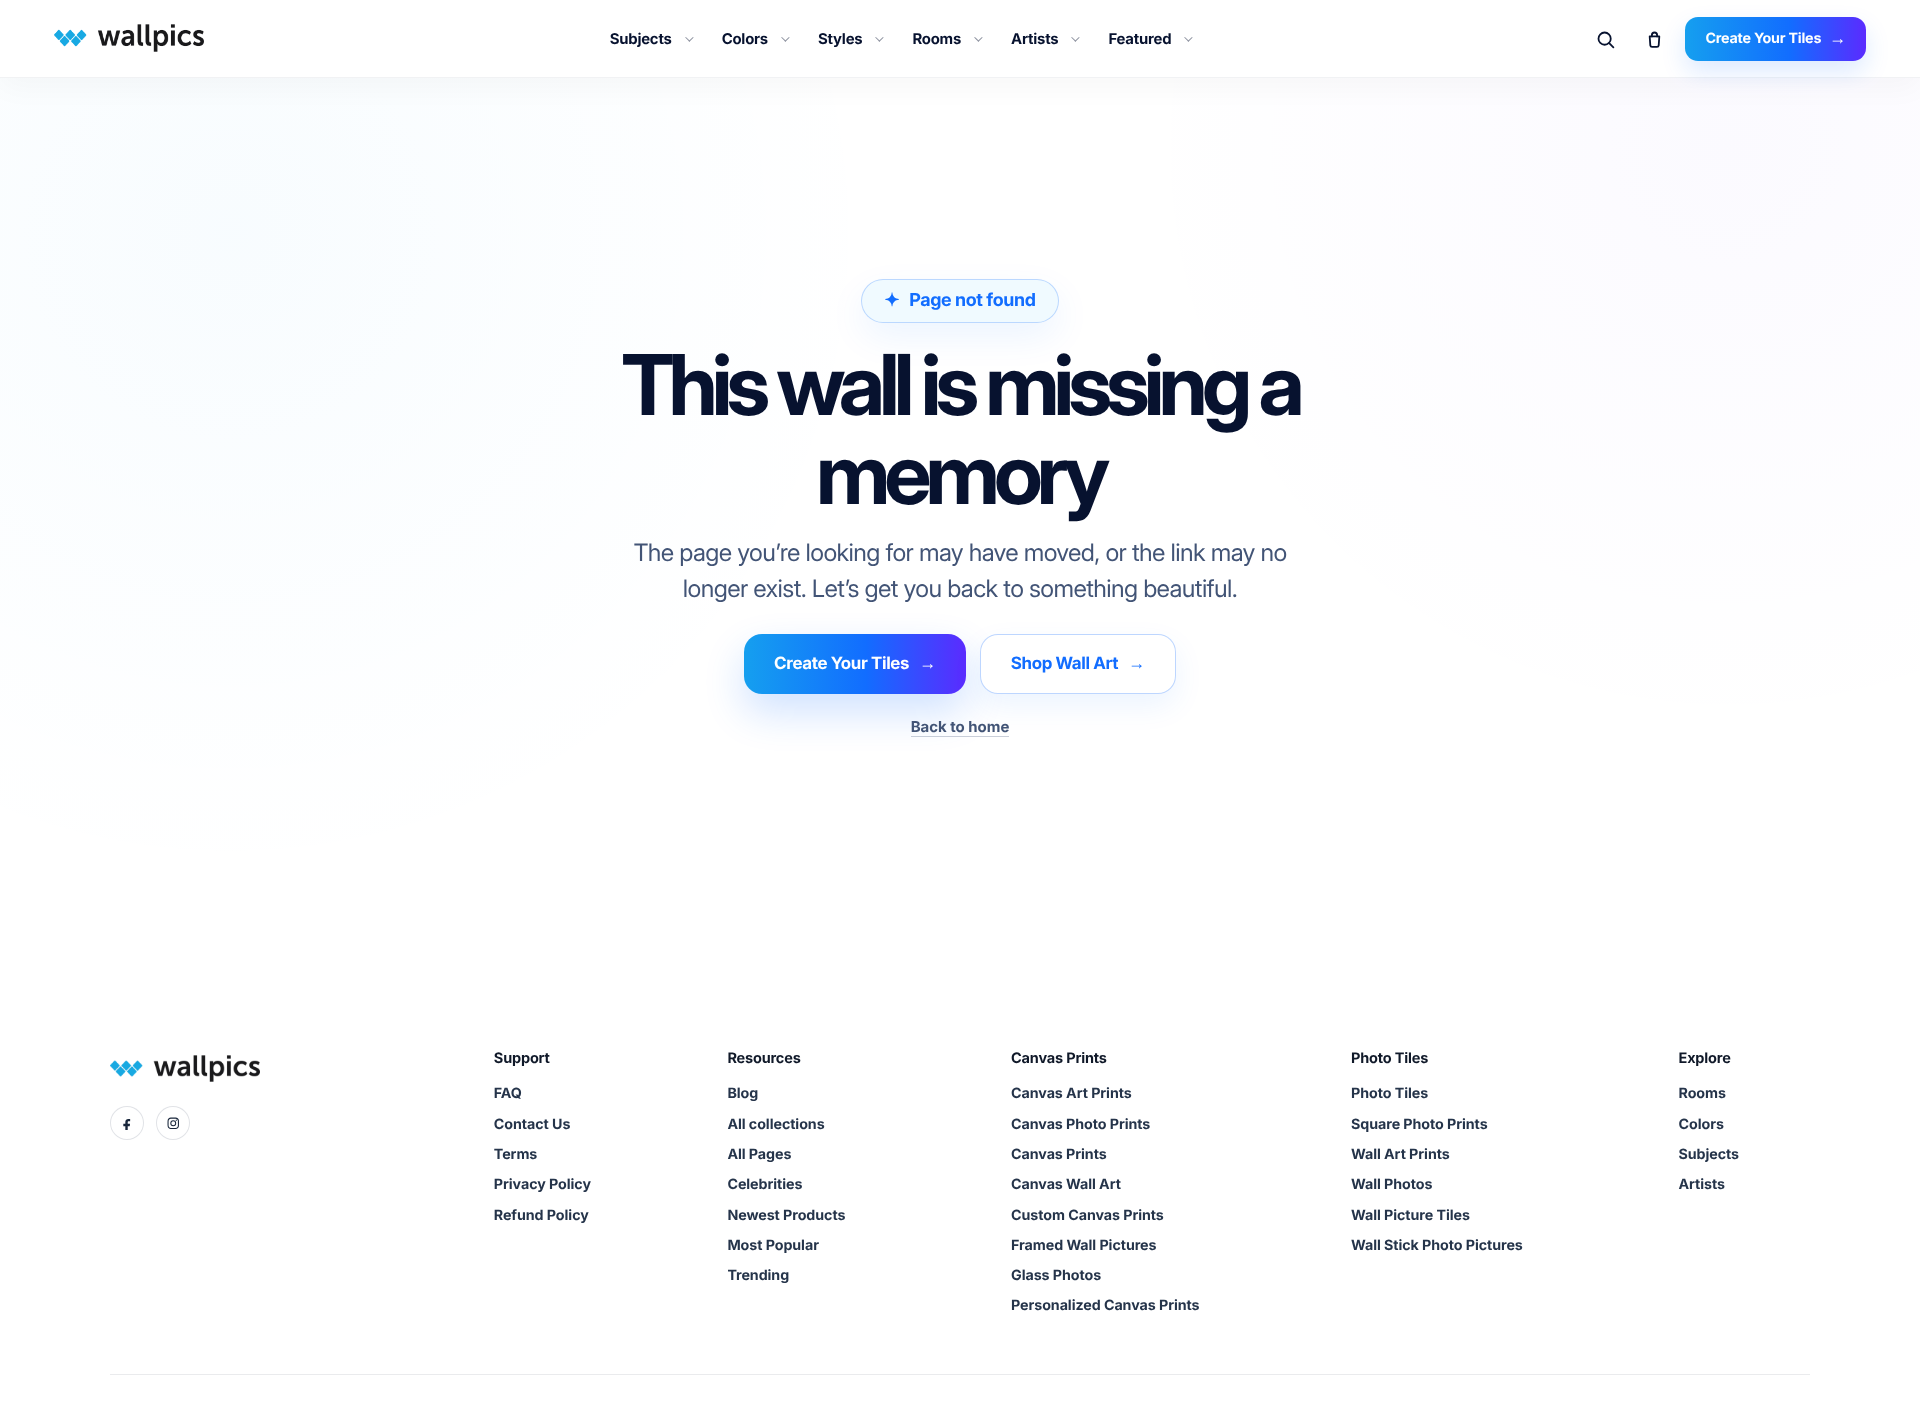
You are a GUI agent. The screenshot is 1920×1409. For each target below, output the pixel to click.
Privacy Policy (542, 1184)
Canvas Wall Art (1066, 1184)
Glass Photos (1056, 1275)
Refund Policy (541, 1215)
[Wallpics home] (126, 37)
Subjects (641, 39)
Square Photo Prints (1419, 1124)
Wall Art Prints (1400, 1154)
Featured (1139, 39)
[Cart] (1654, 39)
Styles (840, 39)
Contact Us (532, 1124)
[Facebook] (127, 1123)
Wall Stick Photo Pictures (1437, 1245)
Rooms (936, 39)
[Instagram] (173, 1123)
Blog (742, 1093)
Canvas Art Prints (1071, 1093)
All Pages (759, 1154)
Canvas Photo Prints (1080, 1124)
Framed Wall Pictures (1083, 1245)
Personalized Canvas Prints (1105, 1305)
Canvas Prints (1059, 1154)
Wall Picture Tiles (1410, 1215)
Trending (758, 1275)
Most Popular (772, 1245)
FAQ (508, 1093)
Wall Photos (1391, 1184)
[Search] (1605, 39)
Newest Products (786, 1215)
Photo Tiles (1389, 1093)
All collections (775, 1124)
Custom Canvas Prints (1087, 1215)
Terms (515, 1154)
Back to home (960, 726)
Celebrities (764, 1184)
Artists (1034, 39)
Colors (745, 39)
